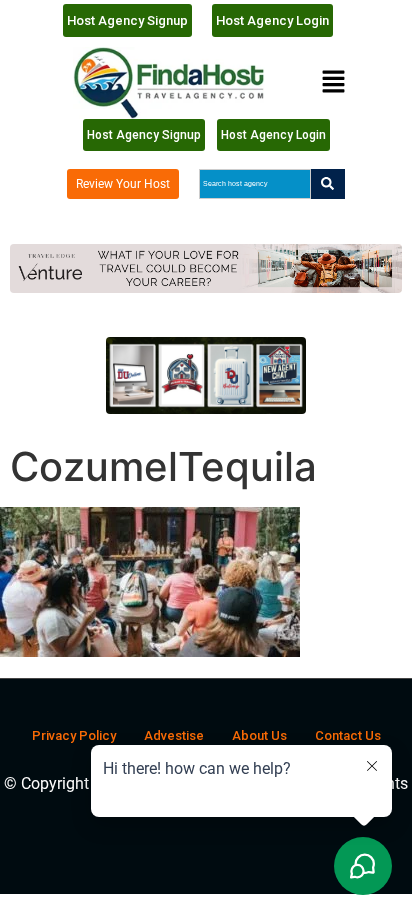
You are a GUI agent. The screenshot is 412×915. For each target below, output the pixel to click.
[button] (333, 82)
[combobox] (254, 184)
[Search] (328, 184)
